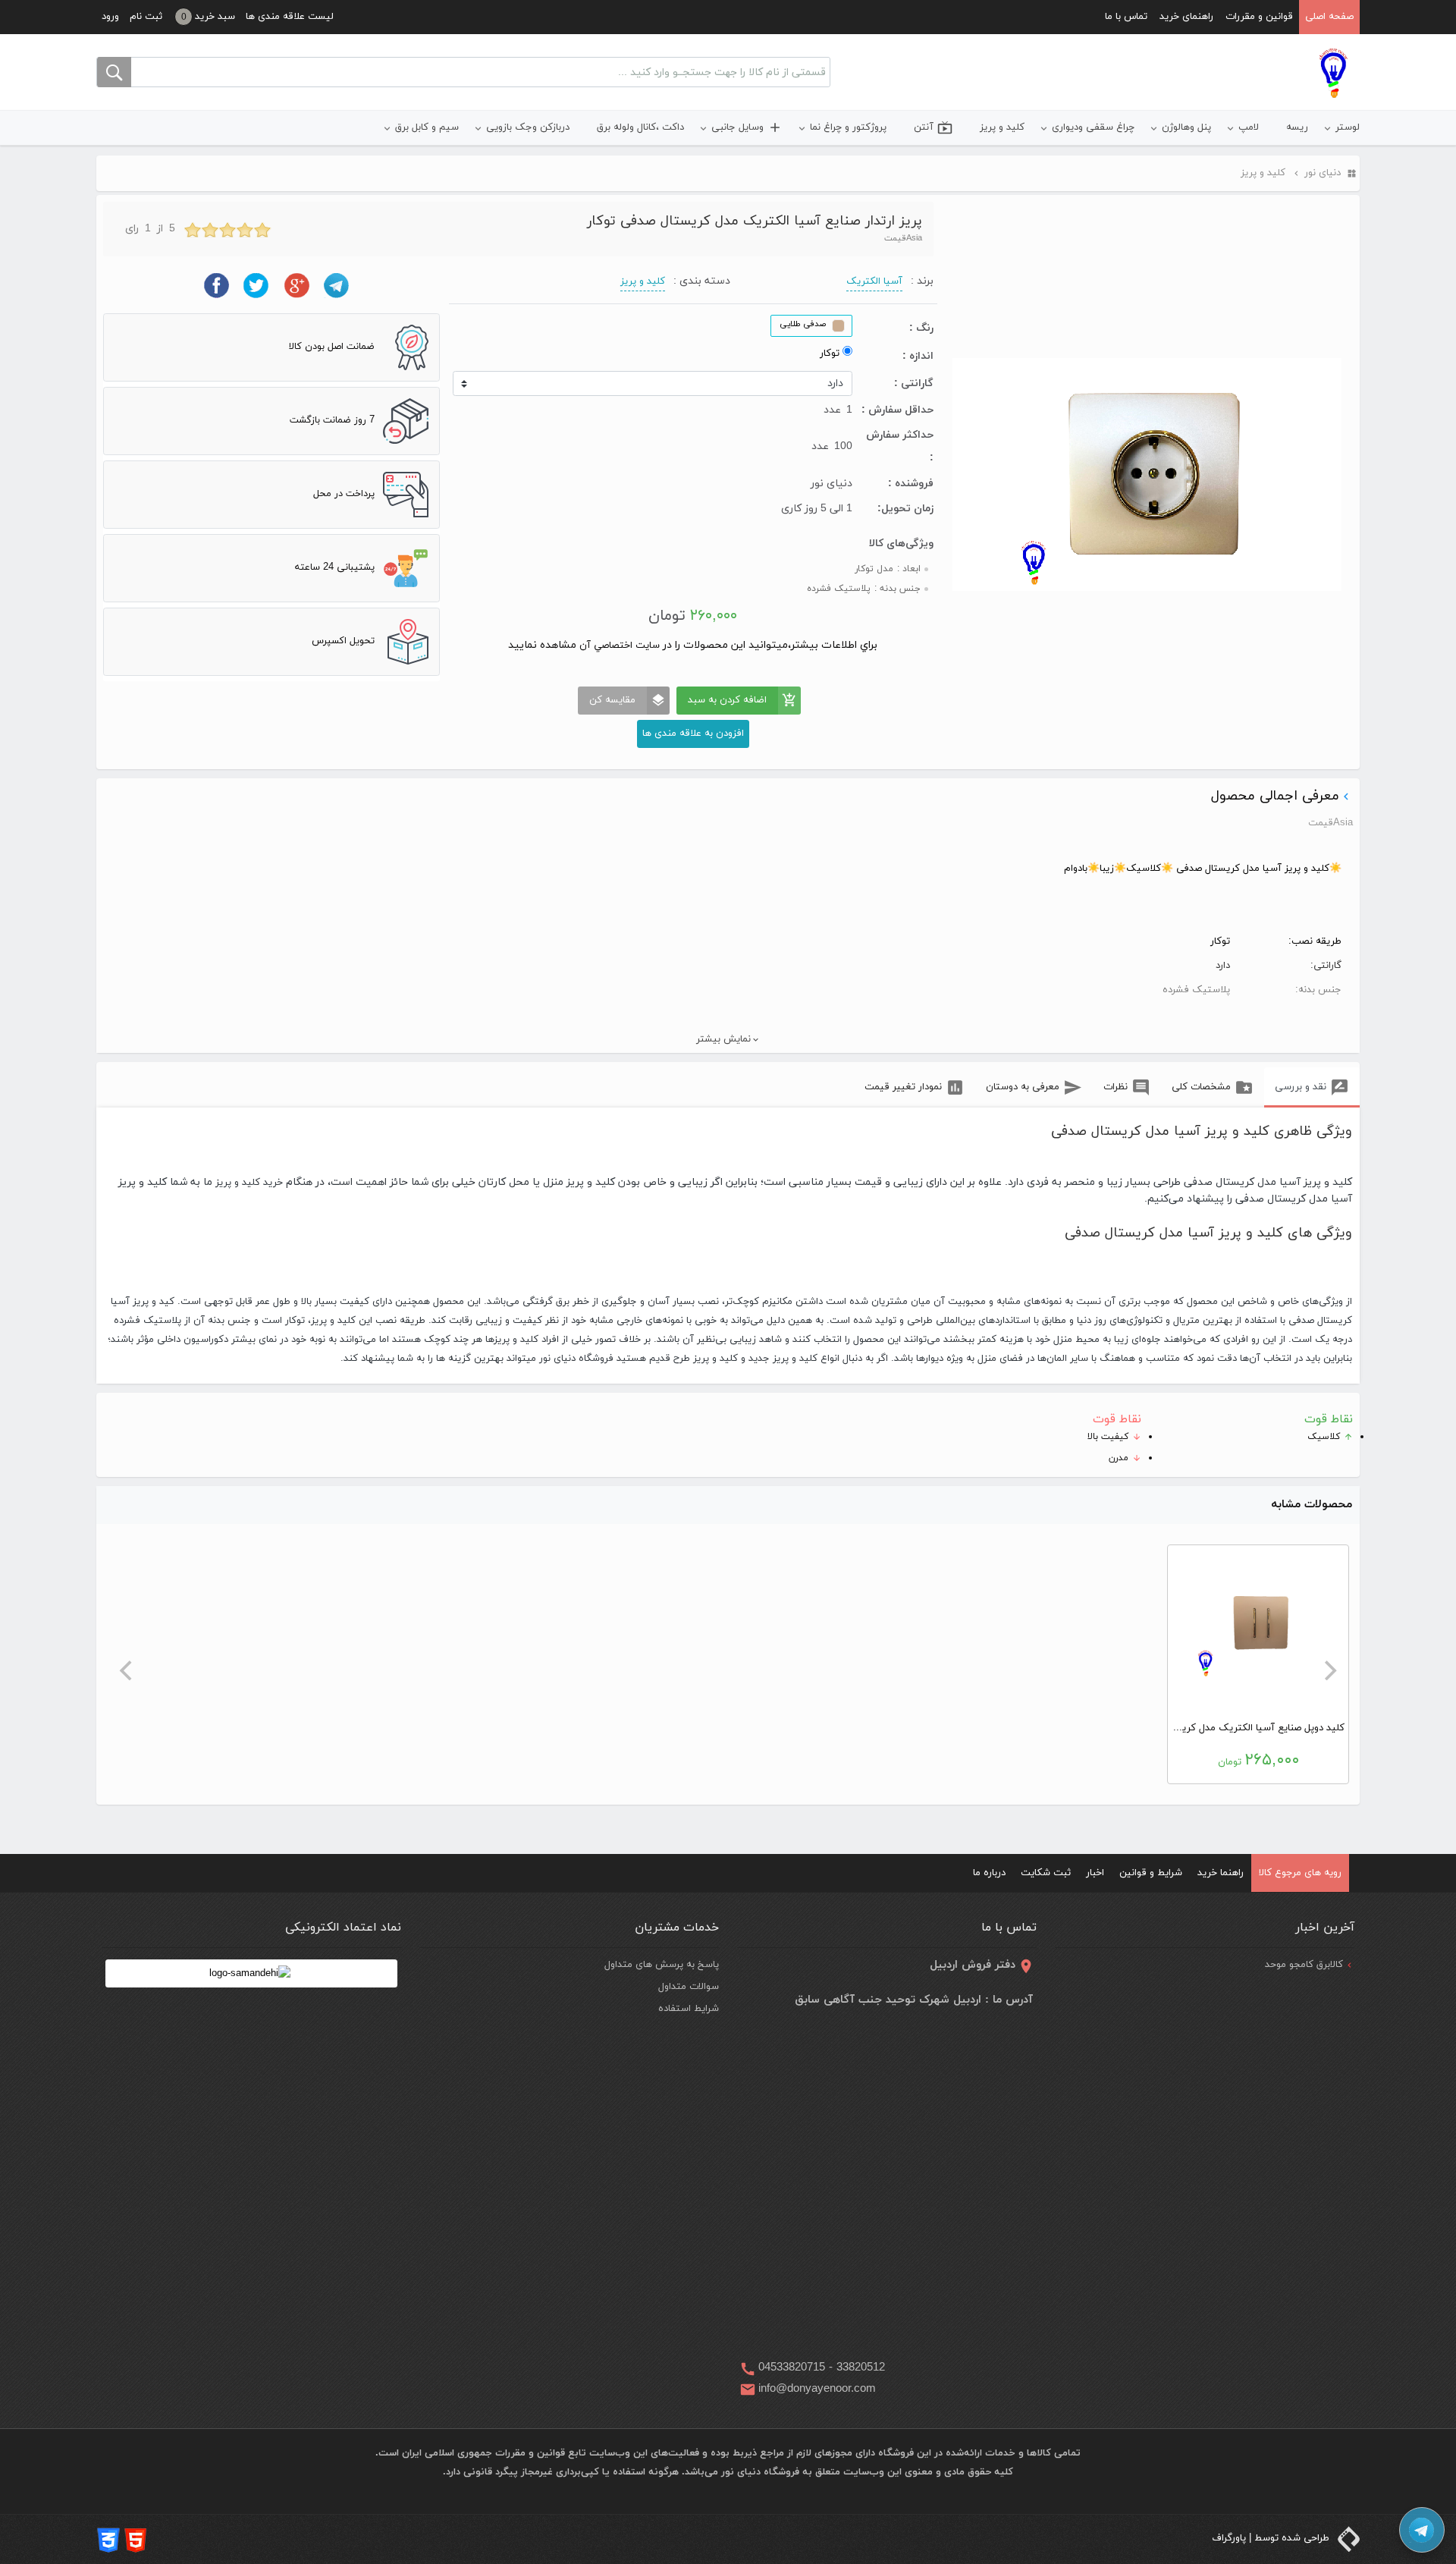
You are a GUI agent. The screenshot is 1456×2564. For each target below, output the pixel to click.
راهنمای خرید (1186, 17)
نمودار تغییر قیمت (903, 1087)
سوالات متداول (689, 1987)
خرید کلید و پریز (248, 1183)
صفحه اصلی (1329, 17)
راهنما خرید (1221, 1873)
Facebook (217, 286)
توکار (830, 353)
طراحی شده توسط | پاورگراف (1272, 2538)
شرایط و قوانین (1151, 1873)
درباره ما (989, 1873)
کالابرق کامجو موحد (1304, 1965)
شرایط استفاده (689, 2009)
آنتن (933, 127)
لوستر (1348, 127)
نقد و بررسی (1301, 1087)
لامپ (1249, 127)
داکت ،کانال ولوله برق (640, 127)
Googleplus (297, 286)
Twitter (257, 286)
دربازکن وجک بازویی (528, 127)
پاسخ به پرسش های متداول (662, 1965)
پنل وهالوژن (1186, 127)
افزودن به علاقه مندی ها (693, 734)
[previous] (1329, 1670)
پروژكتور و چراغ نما (848, 127)
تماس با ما (1126, 17)
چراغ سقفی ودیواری (1093, 127)
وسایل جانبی (747, 127)
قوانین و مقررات (1259, 17)
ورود (110, 17)
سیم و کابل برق (427, 127)
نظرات (1116, 1087)
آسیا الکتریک (874, 281)
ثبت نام (146, 17)
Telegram (337, 286)
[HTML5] (136, 2539)
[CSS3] (108, 2539)
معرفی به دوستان (1023, 1087)
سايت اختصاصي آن (618, 646)
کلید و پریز (1002, 127)
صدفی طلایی (803, 324)
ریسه (1297, 127)
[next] (127, 1670)
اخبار (1095, 1873)
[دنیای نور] (1333, 73)
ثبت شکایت (1046, 1873)
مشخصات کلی (1201, 1087)
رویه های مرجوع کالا (1300, 1873)
